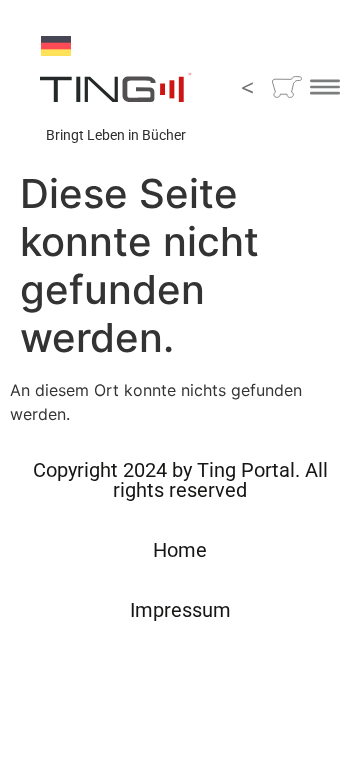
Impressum (180, 610)
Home (180, 550)
